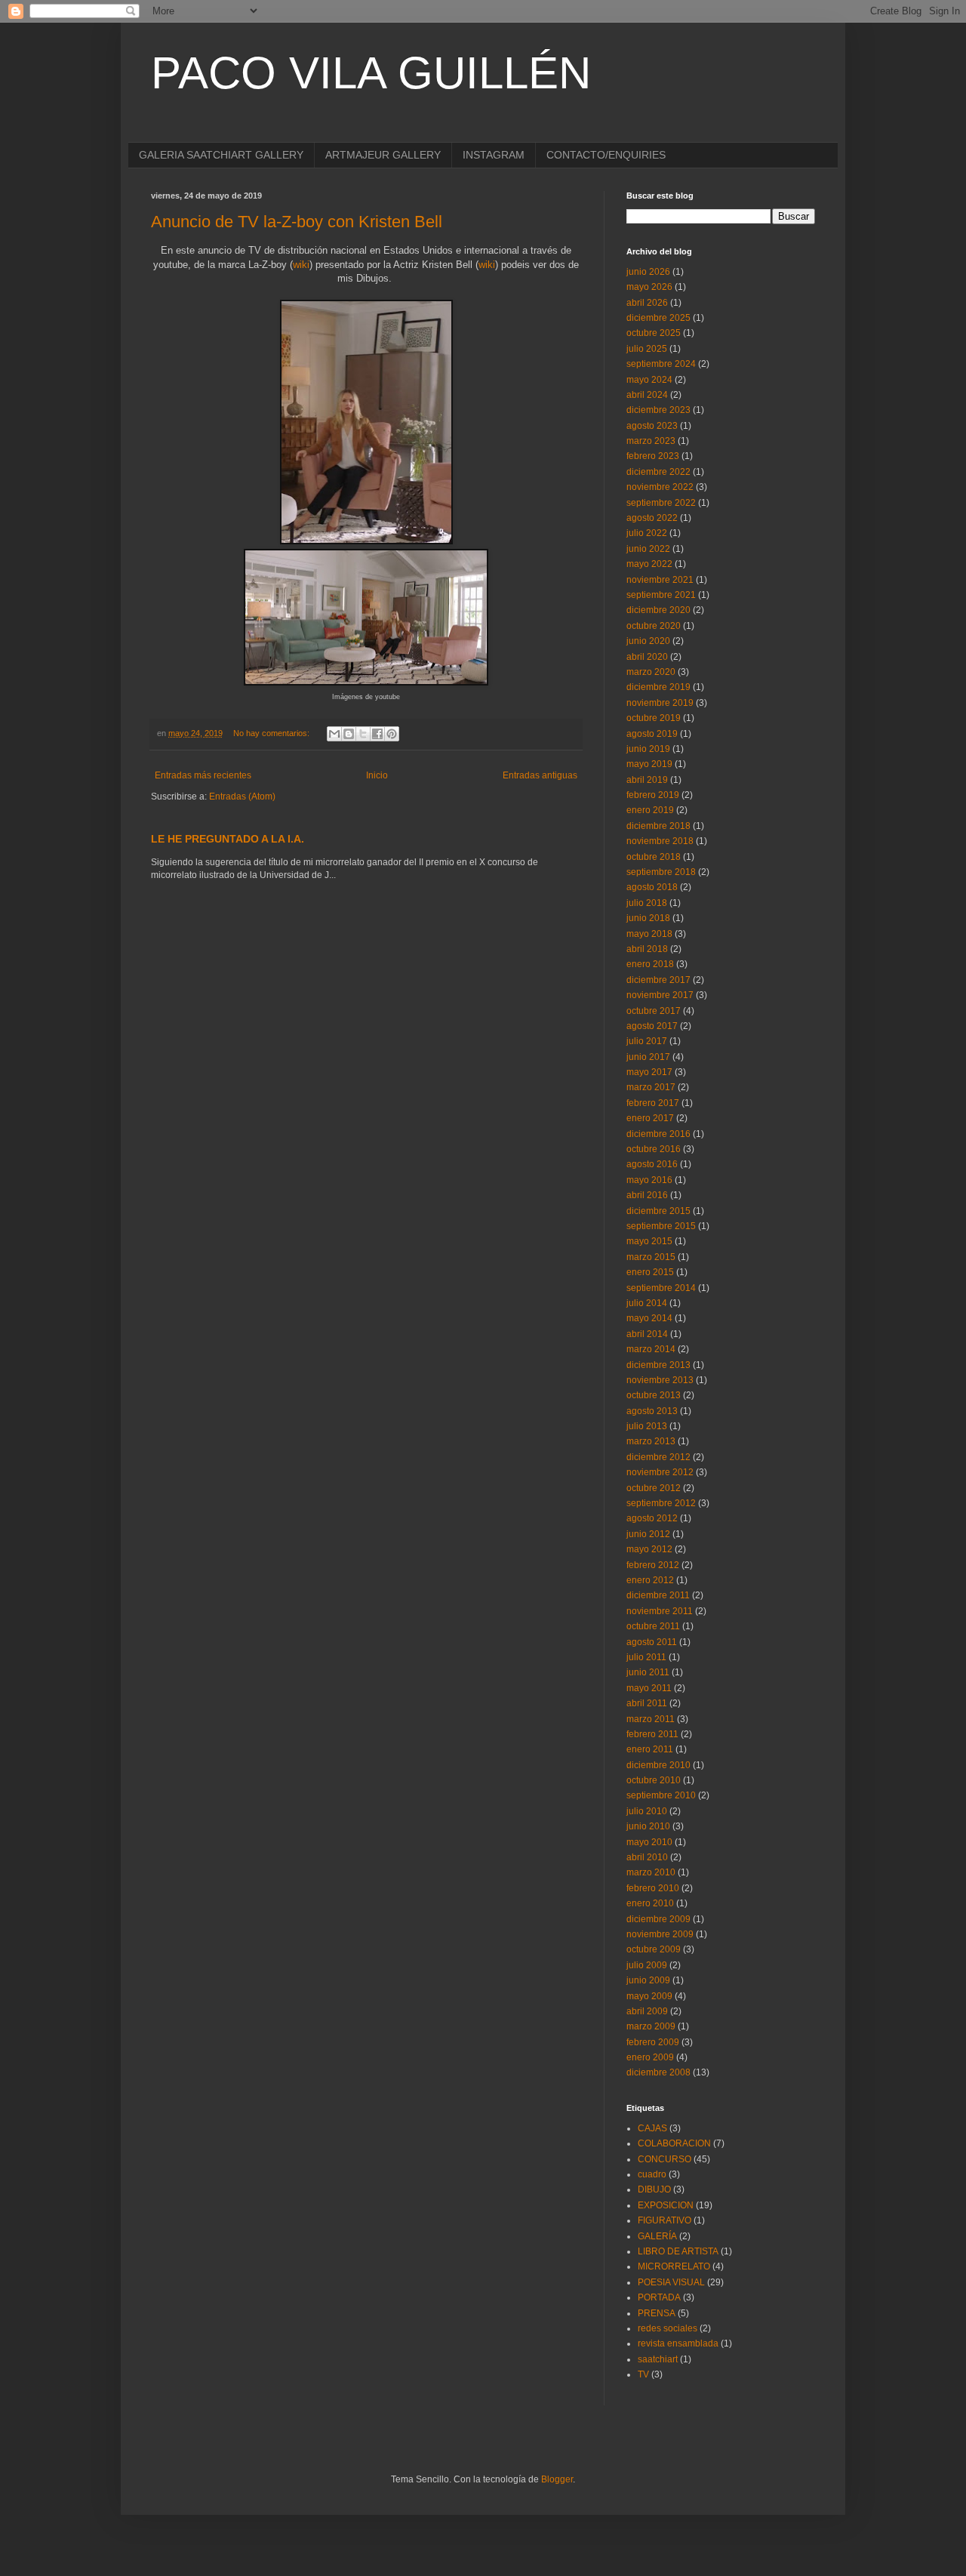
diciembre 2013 (658, 1365)
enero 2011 (650, 1749)
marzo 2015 (651, 1257)
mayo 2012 (649, 1549)
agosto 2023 (652, 426)
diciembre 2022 (658, 472)
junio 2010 (648, 1826)
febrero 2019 (653, 795)
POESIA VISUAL (671, 2282)
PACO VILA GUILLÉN (371, 73)
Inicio (377, 775)
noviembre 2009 (660, 1934)
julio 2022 (647, 533)
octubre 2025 (654, 333)
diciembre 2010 (658, 1765)
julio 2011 (646, 1657)
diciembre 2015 (658, 1211)
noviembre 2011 (660, 1611)
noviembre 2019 (660, 703)
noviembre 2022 (660, 487)
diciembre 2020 (658, 610)
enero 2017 (650, 1118)
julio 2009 (647, 1965)
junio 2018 (648, 918)
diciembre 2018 (658, 826)
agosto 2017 (652, 1026)
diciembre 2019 (658, 687)
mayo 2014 (649, 1318)
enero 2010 (650, 1903)
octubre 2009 (654, 1949)
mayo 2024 (649, 380)
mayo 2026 (649, 287)
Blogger (557, 2479)
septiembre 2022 (661, 503)
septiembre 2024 (661, 364)
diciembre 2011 (658, 1595)
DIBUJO (654, 2189)
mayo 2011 (649, 1688)
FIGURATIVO (665, 2220)
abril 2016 (647, 1195)
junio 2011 (648, 1672)
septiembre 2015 (661, 1226)
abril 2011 (647, 1703)
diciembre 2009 (658, 1919)
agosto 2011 (652, 1642)
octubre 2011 (653, 1626)
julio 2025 (647, 349)
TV (643, 2374)
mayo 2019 (649, 764)
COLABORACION (674, 2143)
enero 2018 (650, 964)
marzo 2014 (651, 1349)
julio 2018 (647, 903)
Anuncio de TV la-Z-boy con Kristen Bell (297, 222)
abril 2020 (647, 657)
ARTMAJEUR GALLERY (383, 155)
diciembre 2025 (658, 318)
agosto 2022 (652, 518)
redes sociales (668, 2328)
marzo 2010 (651, 1872)
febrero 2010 (653, 1888)
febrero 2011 (652, 1734)
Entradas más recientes (203, 775)
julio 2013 (647, 1426)
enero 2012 (650, 1580)
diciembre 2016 (658, 1134)
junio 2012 (648, 1534)
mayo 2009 (649, 1996)
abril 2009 (647, 2011)
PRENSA (657, 2313)
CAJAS (652, 2128)
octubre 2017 (654, 1011)
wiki (301, 265)
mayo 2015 (649, 1241)
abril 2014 (647, 1334)
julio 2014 (647, 1303)
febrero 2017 (653, 1103)
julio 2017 (647, 1041)
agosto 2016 (652, 1164)
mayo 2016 (649, 1180)
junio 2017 (648, 1057)
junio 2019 (648, 749)
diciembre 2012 (658, 1457)
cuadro (652, 2174)
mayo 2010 (649, 1842)
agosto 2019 (652, 734)
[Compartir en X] (363, 734)
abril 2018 (647, 949)
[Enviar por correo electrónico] (334, 734)
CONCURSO (665, 2159)
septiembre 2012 (661, 1503)
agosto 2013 (652, 1411)
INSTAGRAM (494, 155)
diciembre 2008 (658, 2072)
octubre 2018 (654, 857)
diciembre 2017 (658, 980)
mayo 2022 (649, 564)
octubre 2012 (654, 1488)
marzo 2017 (651, 1087)
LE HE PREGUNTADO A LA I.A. (228, 839)
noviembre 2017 (660, 995)
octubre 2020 (654, 626)
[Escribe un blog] (349, 734)
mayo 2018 (649, 934)
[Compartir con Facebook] (377, 734)
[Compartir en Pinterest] (392, 734)
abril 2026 (647, 303)
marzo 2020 (651, 672)
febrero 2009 (653, 2042)
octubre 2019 (654, 718)
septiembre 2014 (661, 1288)
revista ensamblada (678, 2343)
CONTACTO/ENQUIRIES (606, 155)
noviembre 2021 (660, 580)
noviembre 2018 (660, 841)
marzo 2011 (651, 1719)
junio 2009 (648, 1980)
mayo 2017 (649, 1072)
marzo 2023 (651, 441)
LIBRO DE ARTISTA (678, 2251)
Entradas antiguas (540, 775)
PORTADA (659, 2297)
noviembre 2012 (660, 1472)
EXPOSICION (666, 2205)
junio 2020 (648, 641)
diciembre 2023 (658, 410)
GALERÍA (657, 2236)
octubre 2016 (654, 1149)
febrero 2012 (653, 1565)
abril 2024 (647, 395)
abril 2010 (647, 1857)
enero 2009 (650, 2057)
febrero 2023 (653, 456)
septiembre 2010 (661, 1795)
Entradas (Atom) (242, 797)
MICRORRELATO (674, 2266)
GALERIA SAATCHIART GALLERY (221, 155)
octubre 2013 (654, 1395)
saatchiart (658, 2359)
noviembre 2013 (660, 1380)
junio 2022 (648, 549)
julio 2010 (647, 1811)
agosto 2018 (652, 887)
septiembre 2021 (661, 595)
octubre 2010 (654, 1780)
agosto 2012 (652, 1518)
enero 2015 (650, 1272)
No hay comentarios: (272, 733)
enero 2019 (650, 810)
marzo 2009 (651, 2026)
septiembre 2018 (661, 872)
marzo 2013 (651, 1441)
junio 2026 (648, 272)
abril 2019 (647, 780)
